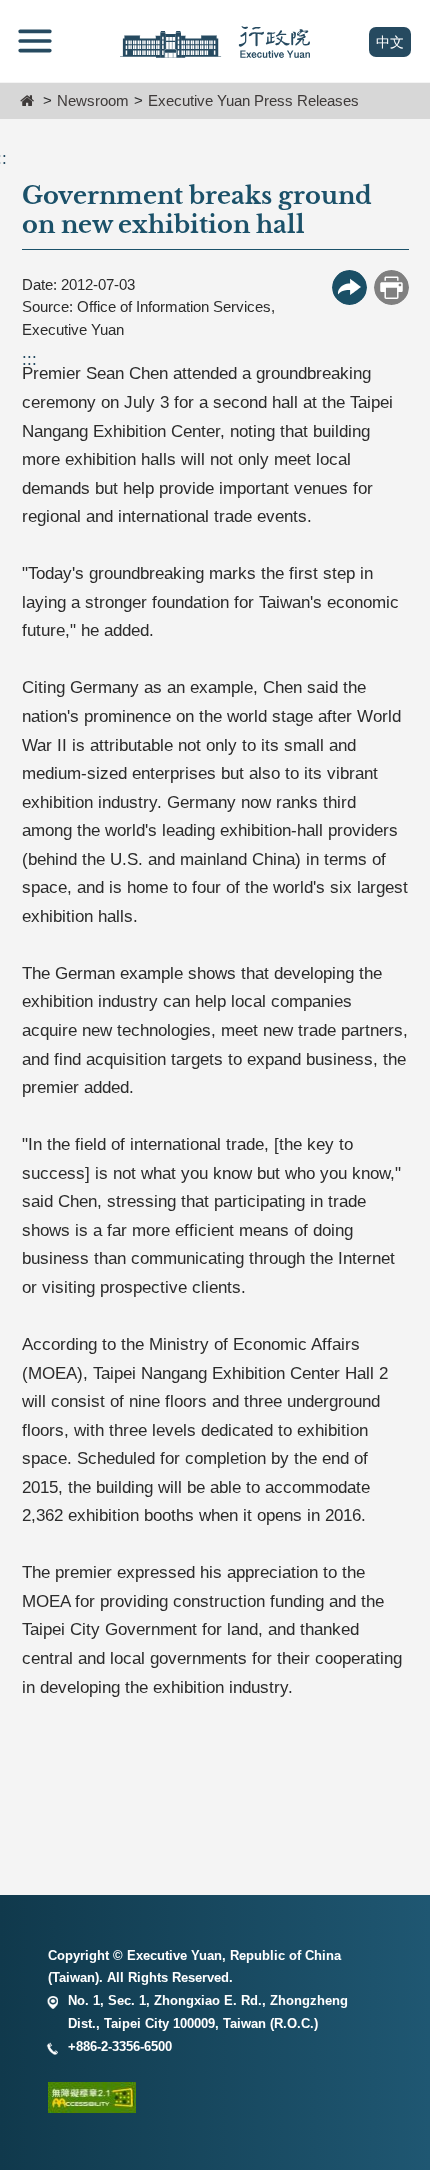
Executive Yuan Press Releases (253, 100)
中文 (393, 42)
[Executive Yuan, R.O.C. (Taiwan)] (215, 42)
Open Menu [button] (35, 41)
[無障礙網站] (215, 2101)
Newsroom (93, 100)
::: (29, 359)
